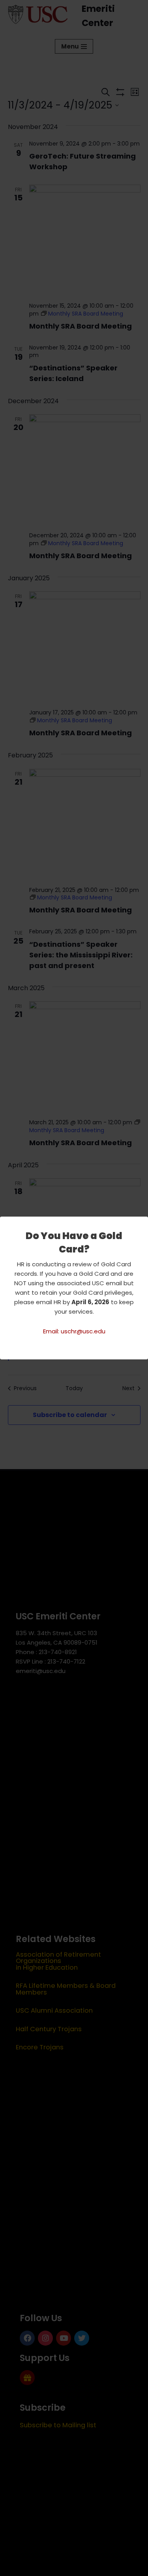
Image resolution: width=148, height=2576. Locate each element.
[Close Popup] (143, 1223)
